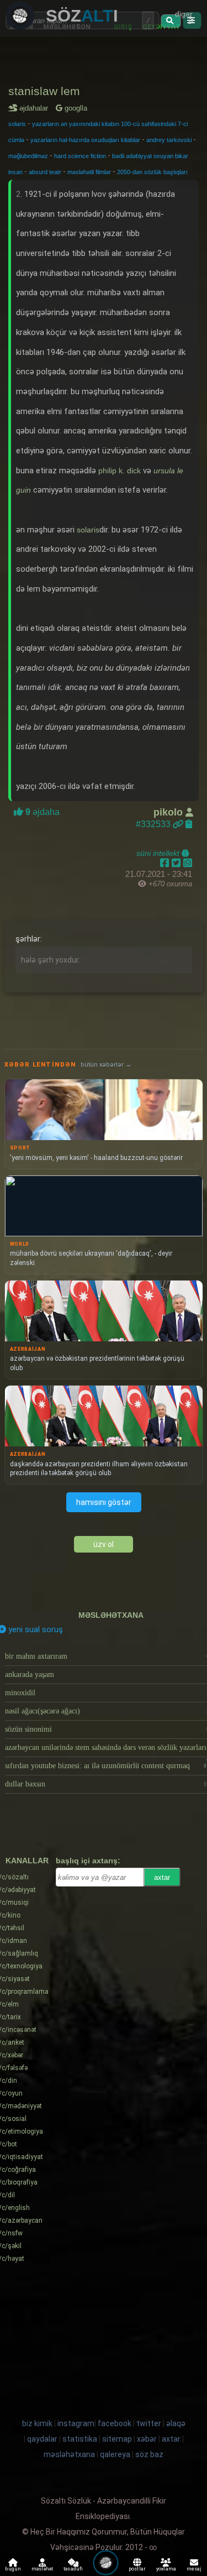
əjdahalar (36, 108)
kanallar (27, 1861)
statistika (80, 2439)
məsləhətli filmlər (89, 172)
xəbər (147, 2439)
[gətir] (171, 21)
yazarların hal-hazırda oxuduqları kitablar (85, 140)
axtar (162, 1877)
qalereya (115, 2454)
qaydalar (42, 2439)
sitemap (117, 2439)
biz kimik (38, 2423)
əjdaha (41, 812)
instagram (76, 2423)
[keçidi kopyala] (189, 824)
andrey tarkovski (169, 140)
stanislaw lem (44, 91)
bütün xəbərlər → (106, 1065)
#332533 (154, 824)
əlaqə (176, 2423)
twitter (149, 2423)
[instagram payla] (177, 863)
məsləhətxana (111, 1615)
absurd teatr (45, 172)
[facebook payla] (166, 863)
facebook (115, 2423)
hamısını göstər (104, 1502)
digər (184, 14)
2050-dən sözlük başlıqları (152, 172)
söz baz (149, 2454)
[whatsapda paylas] (188, 863)
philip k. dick (120, 471)
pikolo (169, 812)
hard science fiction (80, 156)
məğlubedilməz (28, 156)
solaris (17, 124)
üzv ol (104, 1544)
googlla (75, 108)
